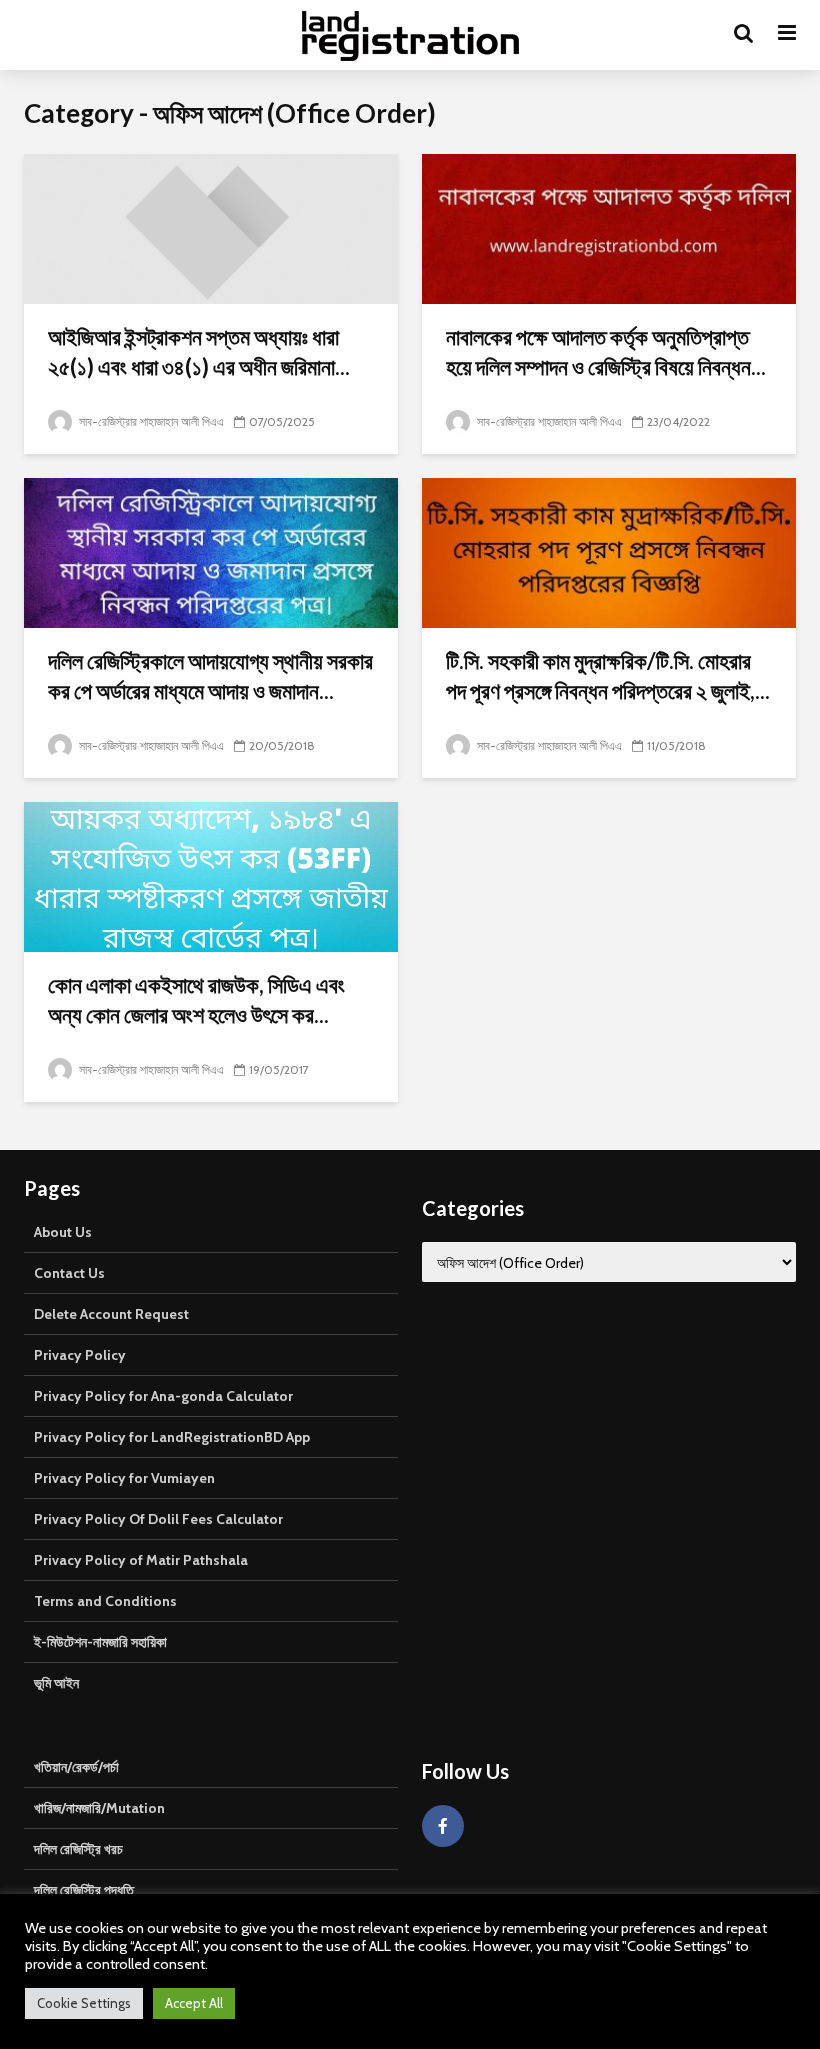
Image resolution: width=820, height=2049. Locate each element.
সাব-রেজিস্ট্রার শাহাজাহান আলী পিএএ (150, 421)
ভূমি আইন (56, 1683)
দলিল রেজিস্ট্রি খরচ (78, 1849)
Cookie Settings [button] (84, 2003)
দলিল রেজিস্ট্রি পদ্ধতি (84, 1890)
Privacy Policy (80, 1355)
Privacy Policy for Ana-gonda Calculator (163, 1396)
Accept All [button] (194, 2003)
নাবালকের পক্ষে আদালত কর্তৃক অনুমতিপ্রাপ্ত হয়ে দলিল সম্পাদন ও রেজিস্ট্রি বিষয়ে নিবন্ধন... (606, 351)
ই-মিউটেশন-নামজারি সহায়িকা (100, 1642)
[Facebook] (443, 1826)
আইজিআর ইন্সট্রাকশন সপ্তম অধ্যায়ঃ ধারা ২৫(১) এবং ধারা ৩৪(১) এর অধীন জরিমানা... (199, 351)
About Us (63, 1232)
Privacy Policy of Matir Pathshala (141, 1560)
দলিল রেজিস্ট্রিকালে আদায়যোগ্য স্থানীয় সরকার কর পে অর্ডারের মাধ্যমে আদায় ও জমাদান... (210, 675)
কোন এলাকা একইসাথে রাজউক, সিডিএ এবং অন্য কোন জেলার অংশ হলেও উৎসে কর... (196, 999)
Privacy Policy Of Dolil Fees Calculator (158, 1519)
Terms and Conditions (105, 1601)
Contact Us (69, 1273)
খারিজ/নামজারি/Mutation (99, 1808)
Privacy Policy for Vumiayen (124, 1478)
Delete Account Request (111, 1314)
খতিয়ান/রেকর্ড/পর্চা (76, 1767)
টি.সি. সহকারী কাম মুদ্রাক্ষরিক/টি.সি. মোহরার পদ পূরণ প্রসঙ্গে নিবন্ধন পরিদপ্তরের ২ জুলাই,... (608, 675)
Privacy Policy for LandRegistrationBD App (172, 1437)
